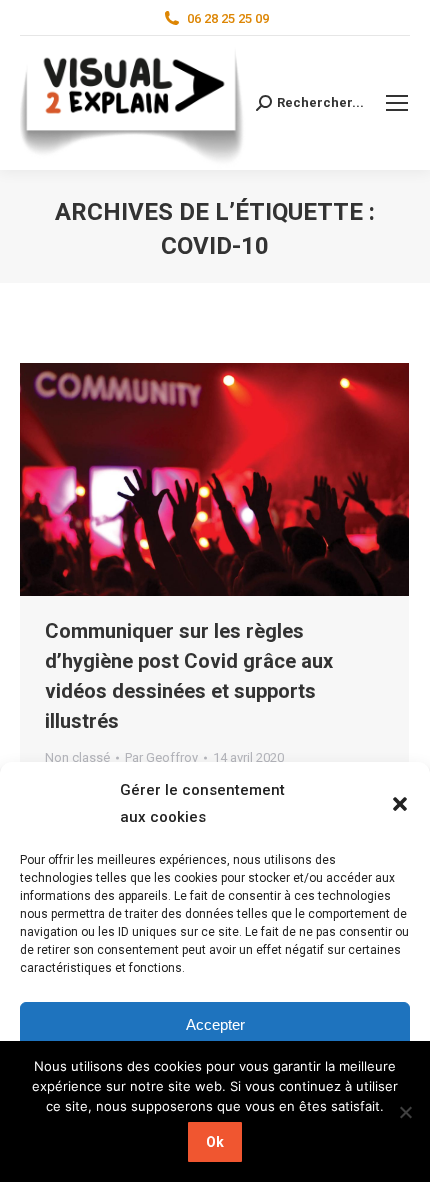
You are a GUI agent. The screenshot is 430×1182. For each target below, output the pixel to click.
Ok (215, 1142)
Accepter (215, 1024)
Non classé (77, 757)
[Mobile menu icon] (397, 103)
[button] (400, 804)
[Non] (405, 1112)
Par (161, 757)
